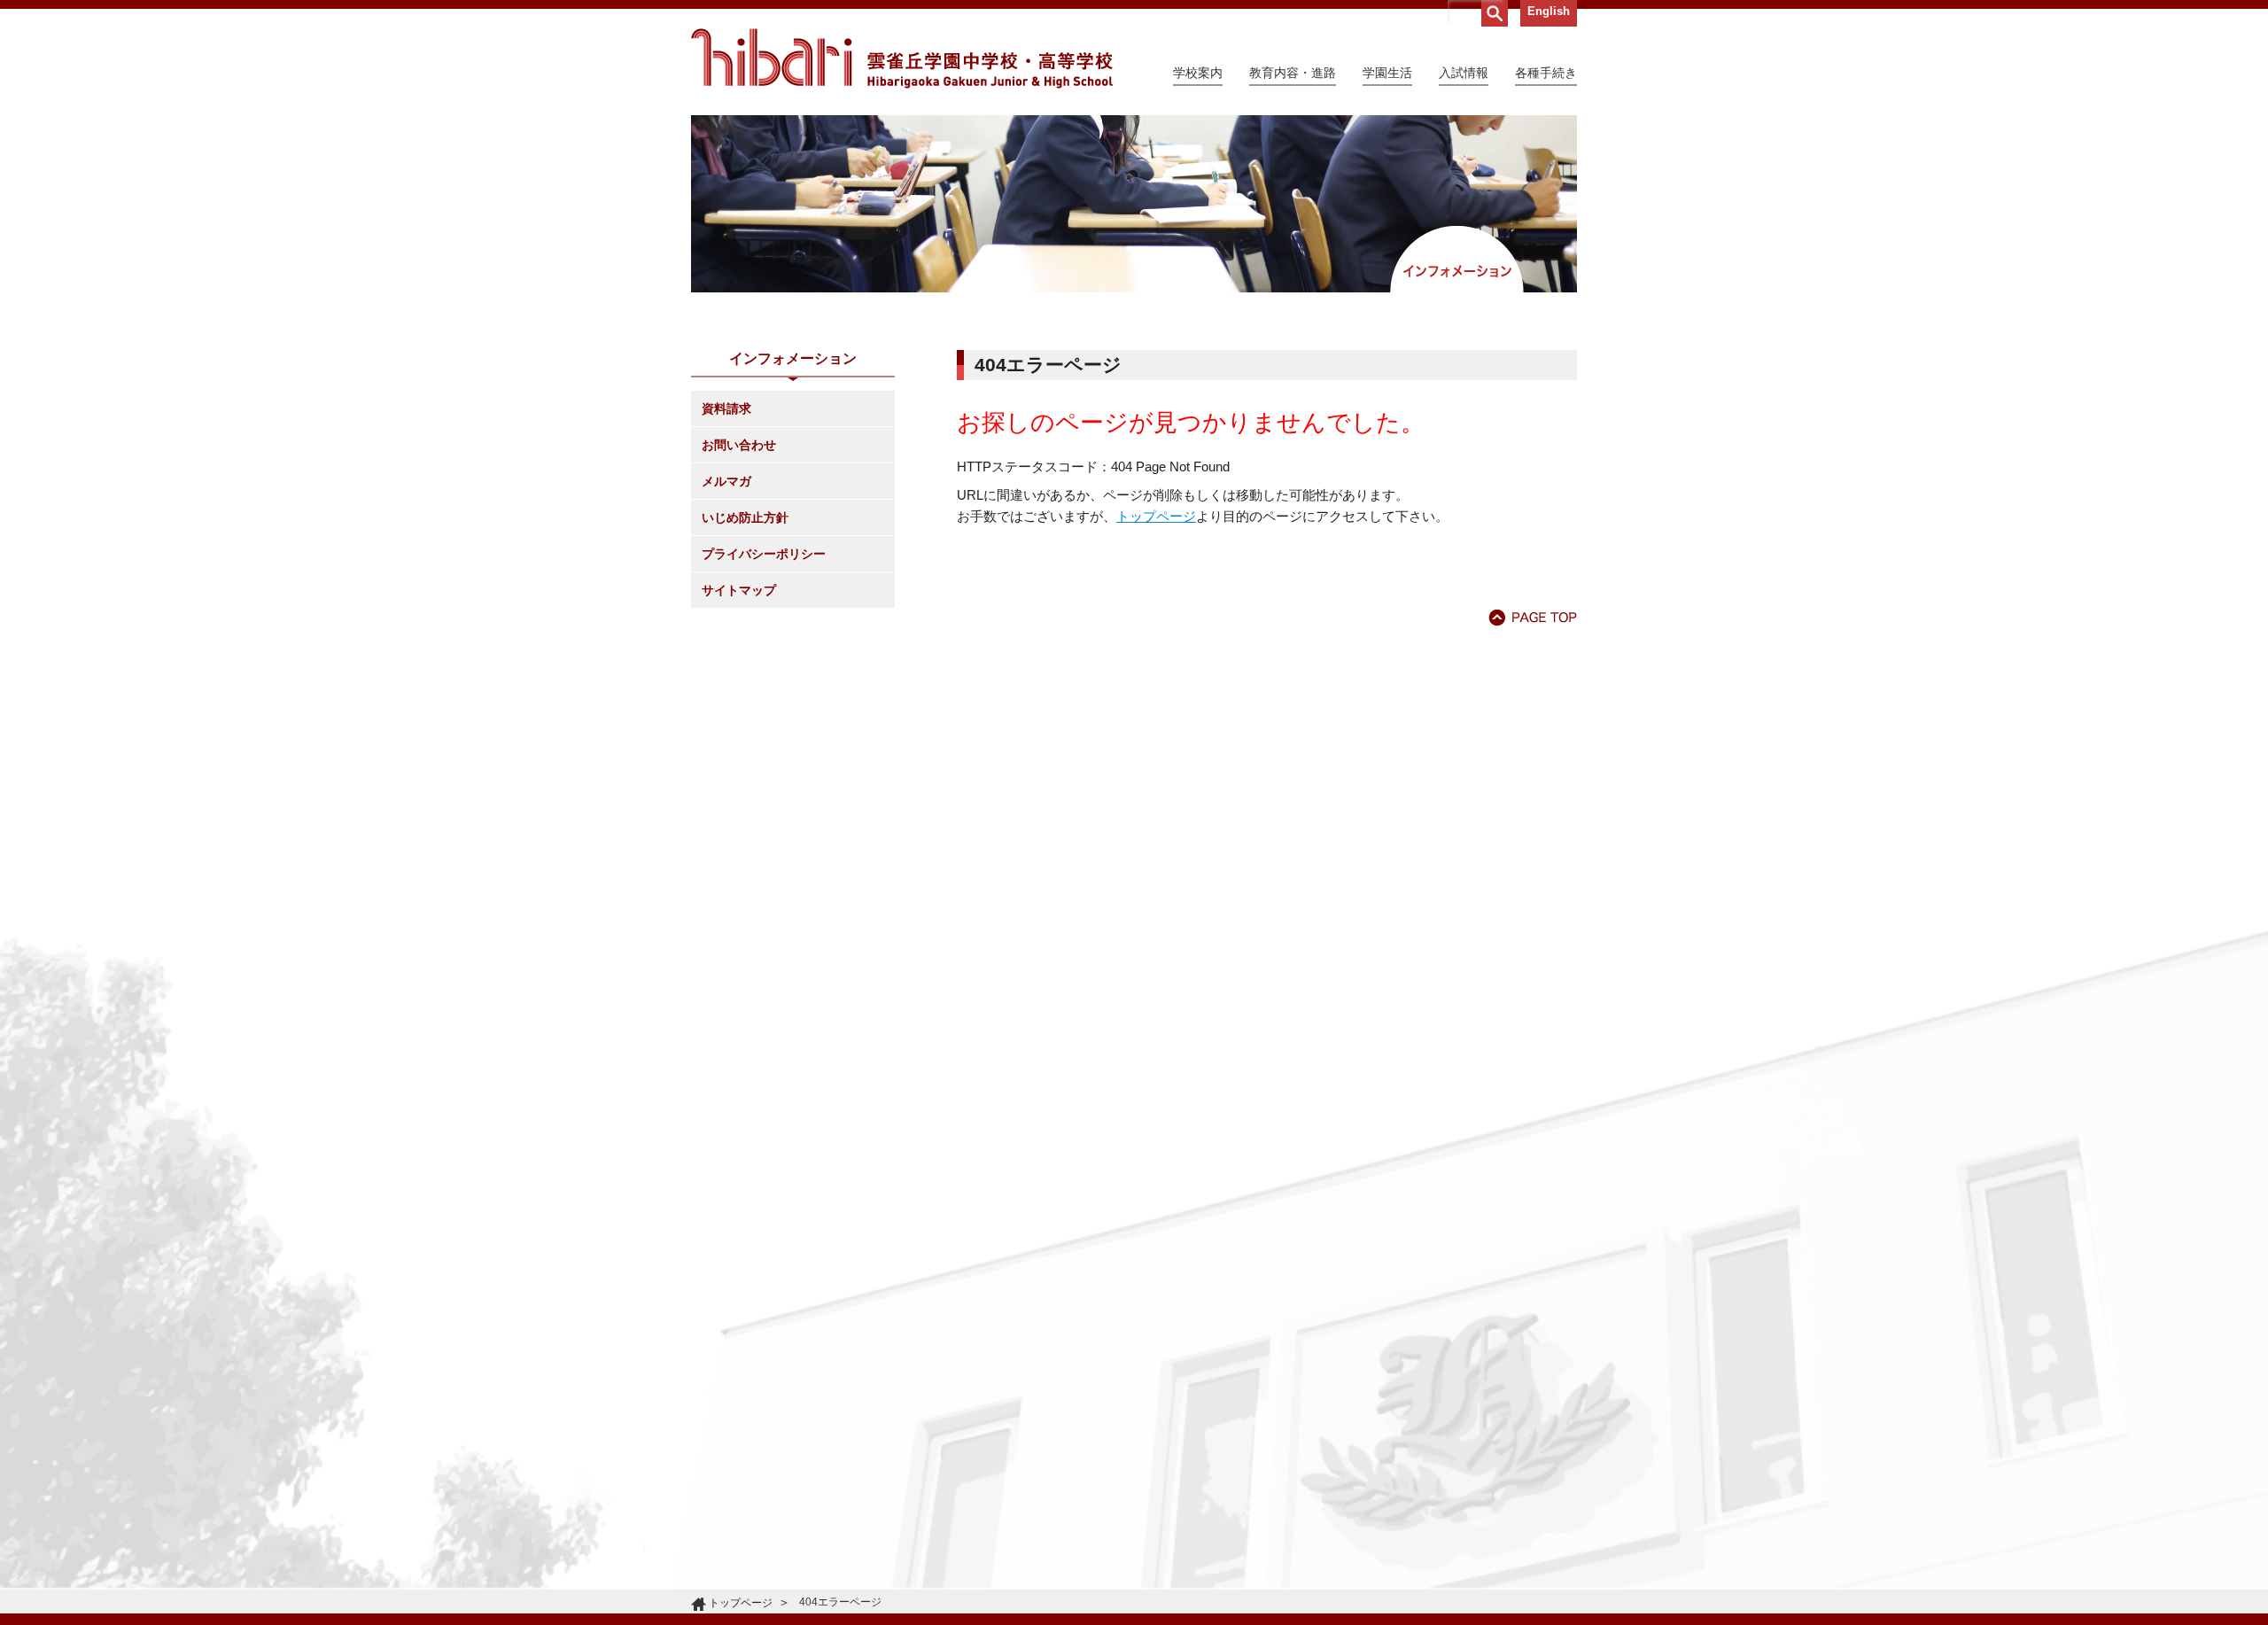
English (1549, 11)
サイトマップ (739, 590)
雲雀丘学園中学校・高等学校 (902, 58)
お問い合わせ (739, 445)
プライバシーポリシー (764, 554)
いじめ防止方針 (745, 517)
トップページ (1156, 516)
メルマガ (726, 481)
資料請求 (726, 408)
